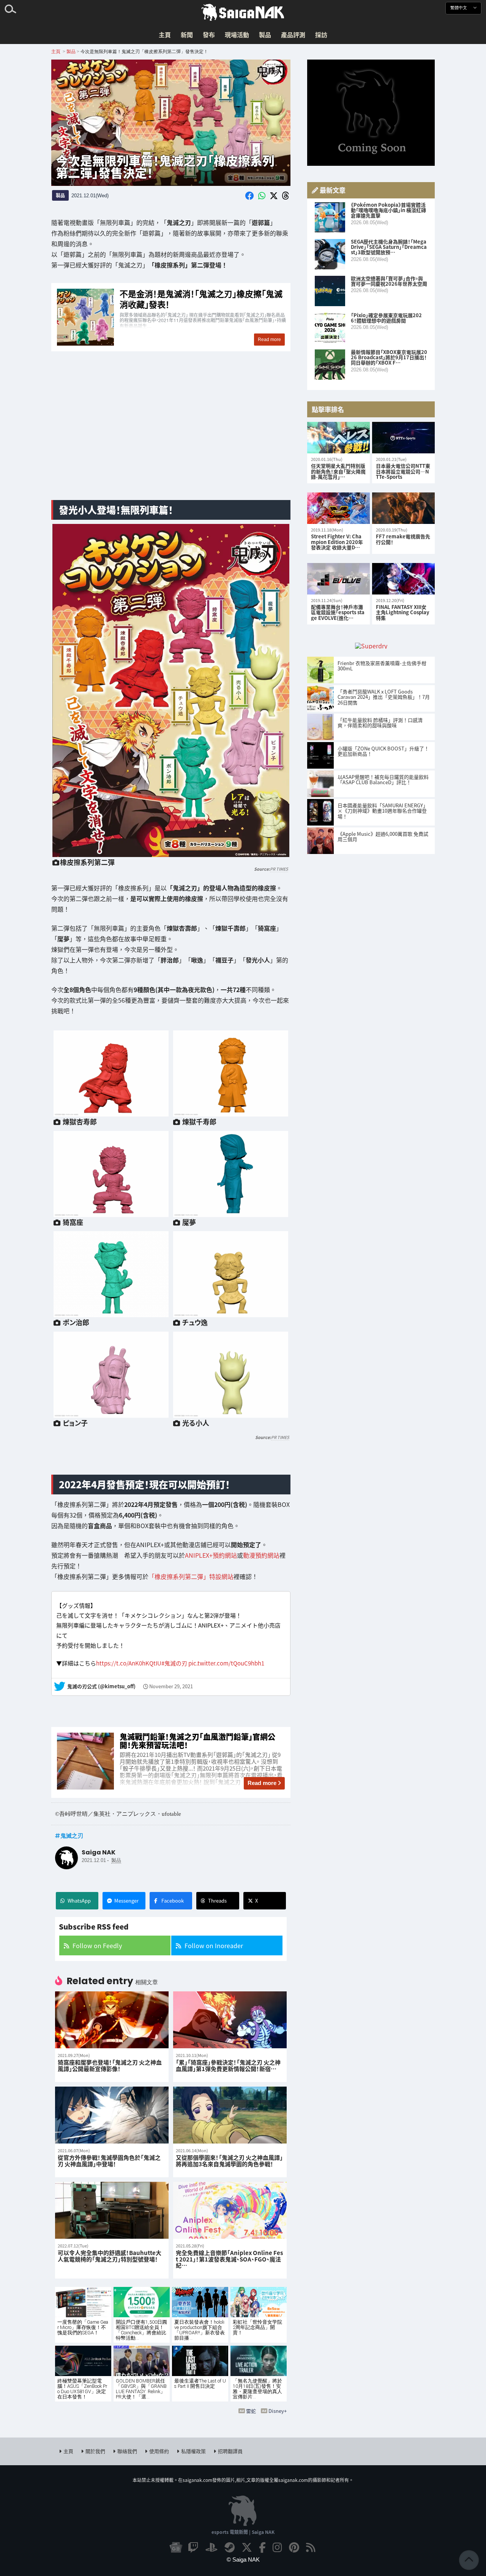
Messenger (126, 1901)
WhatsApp (79, 1901)
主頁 (165, 35)
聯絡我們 (127, 2451)
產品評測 (293, 35)
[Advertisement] (171, 434)
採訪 (321, 35)
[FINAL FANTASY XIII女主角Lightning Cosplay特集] (403, 579)
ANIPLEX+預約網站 (211, 1555)
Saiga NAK (243, 13)
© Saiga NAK (243, 2559)
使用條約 (159, 2451)
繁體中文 (459, 8)
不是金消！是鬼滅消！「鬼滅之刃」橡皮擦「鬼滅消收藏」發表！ (171, 318)
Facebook (173, 1901)
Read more (262, 1783)
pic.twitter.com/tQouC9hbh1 (226, 1663)
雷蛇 (251, 2411)
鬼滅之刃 (72, 1835)
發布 (209, 35)
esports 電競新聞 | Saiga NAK (243, 2532)
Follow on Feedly (97, 1945)
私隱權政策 (193, 2451)
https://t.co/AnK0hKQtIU (129, 1663)
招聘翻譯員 (230, 2451)
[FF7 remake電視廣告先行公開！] (403, 508)
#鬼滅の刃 (174, 1663)
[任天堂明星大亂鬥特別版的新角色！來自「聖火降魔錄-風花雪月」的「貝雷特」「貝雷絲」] (338, 438)
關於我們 (95, 2451)
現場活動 (237, 35)
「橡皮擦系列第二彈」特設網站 (191, 1576)
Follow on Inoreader (214, 1945)
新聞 (187, 35)
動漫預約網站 (261, 1555)
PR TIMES (279, 869)
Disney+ (278, 2411)
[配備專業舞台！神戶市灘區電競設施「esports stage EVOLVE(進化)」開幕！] (338, 579)
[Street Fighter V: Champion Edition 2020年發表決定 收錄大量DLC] (338, 508)
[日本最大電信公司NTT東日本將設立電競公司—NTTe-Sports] (403, 438)
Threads (217, 1901)
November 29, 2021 (171, 1686)
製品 (265, 35)
